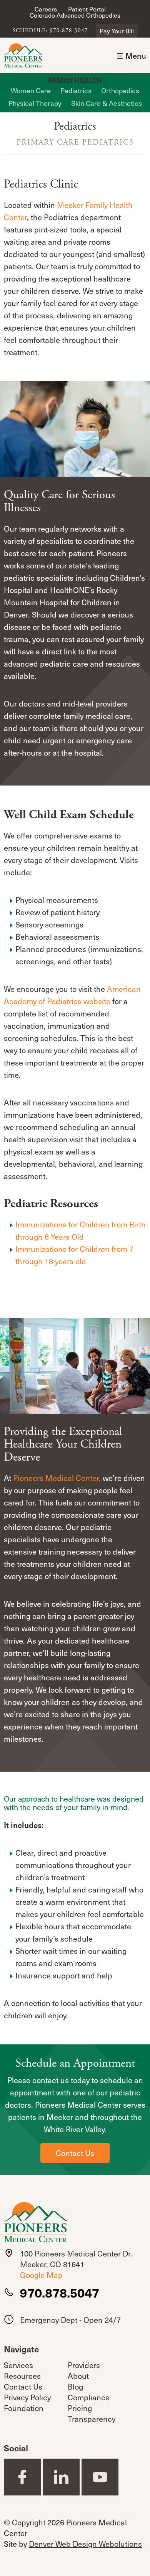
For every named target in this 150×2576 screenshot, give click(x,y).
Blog (75, 2387)
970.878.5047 (60, 2293)
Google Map (41, 2275)
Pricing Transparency (92, 2413)
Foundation (24, 2408)
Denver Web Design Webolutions (85, 2544)
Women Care (31, 90)
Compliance (89, 2397)
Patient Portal (87, 9)
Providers (84, 2365)
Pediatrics (76, 90)
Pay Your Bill (117, 31)
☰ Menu (131, 56)
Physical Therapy (35, 103)
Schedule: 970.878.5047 (50, 31)
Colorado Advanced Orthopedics (75, 15)
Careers (46, 9)
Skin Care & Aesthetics (107, 103)
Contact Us (75, 2153)
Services (18, 2365)
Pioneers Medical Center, (57, 1478)
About (78, 2376)
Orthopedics (120, 90)
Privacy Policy (27, 2397)
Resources (22, 2376)
